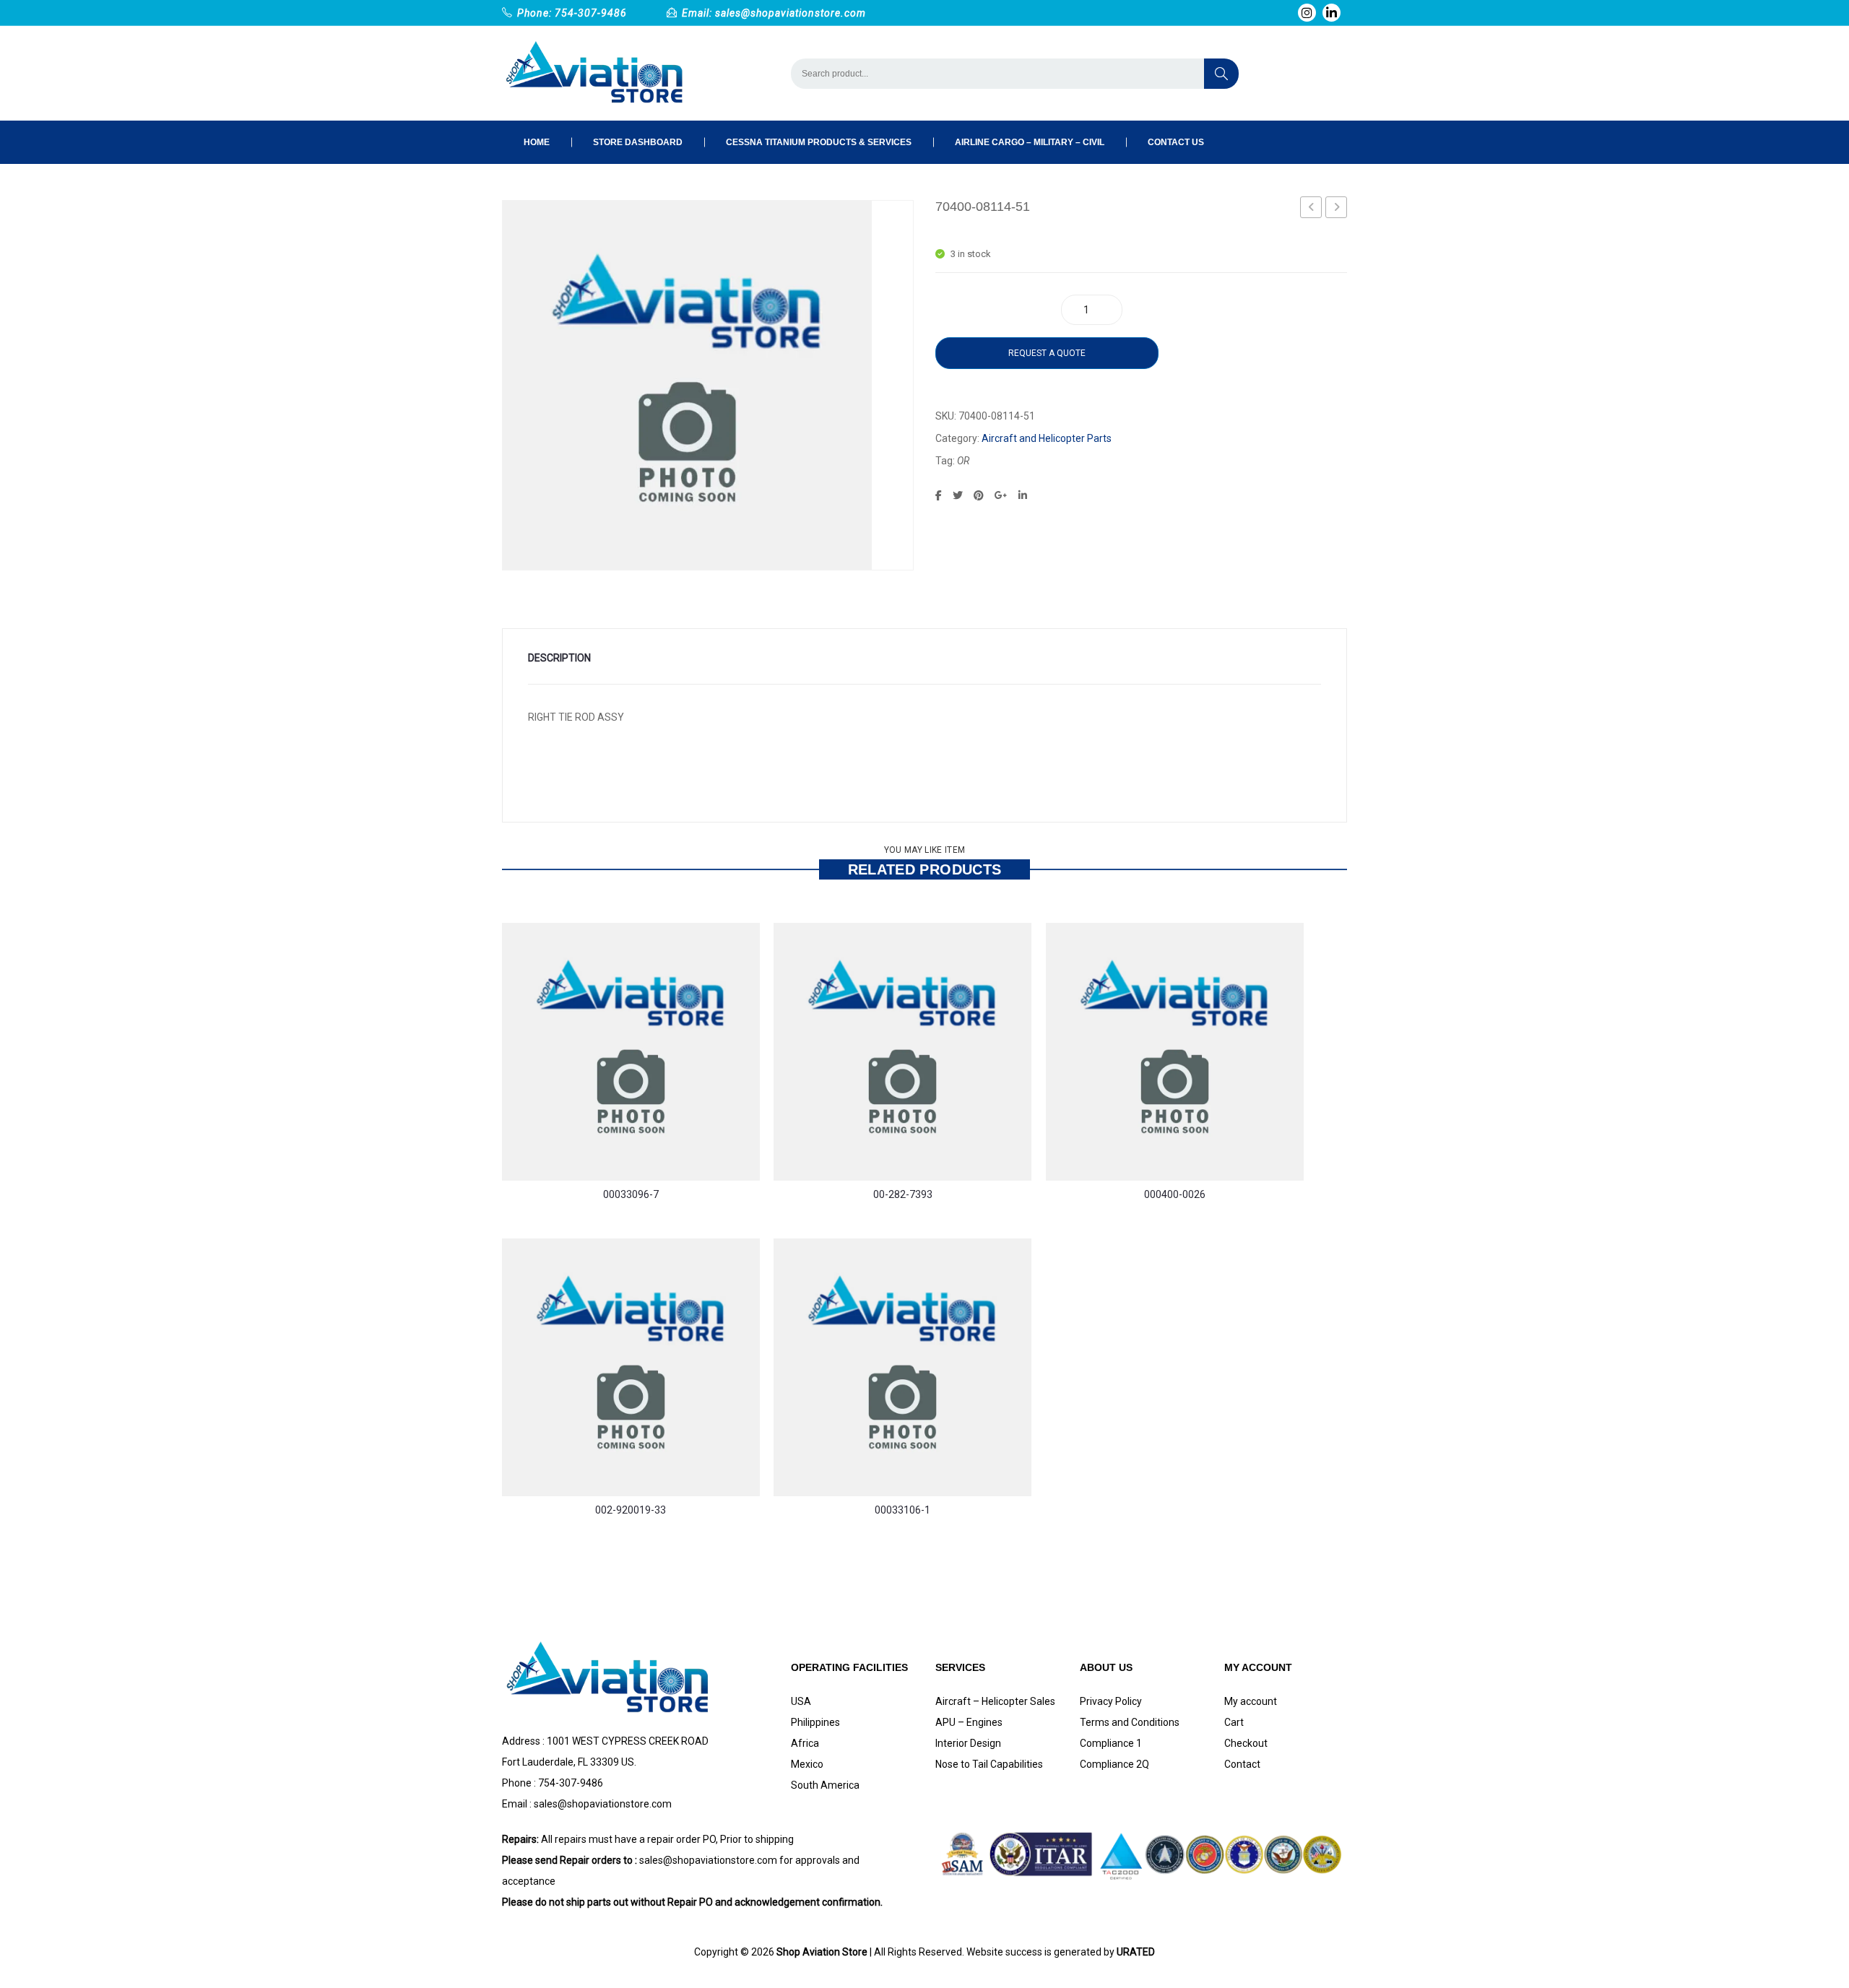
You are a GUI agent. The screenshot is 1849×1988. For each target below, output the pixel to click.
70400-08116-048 (1337, 209)
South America (825, 1785)
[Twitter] (958, 495)
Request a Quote (1047, 353)
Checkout (1246, 1743)
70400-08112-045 (1311, 209)
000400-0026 (1175, 1194)
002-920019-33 (631, 1510)
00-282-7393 (903, 1194)
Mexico (807, 1764)
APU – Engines (969, 1722)
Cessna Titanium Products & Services (819, 142)
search (1221, 74)
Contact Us (1176, 142)
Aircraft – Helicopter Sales (995, 1701)
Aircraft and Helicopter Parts (1047, 438)
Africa (805, 1743)
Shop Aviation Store (822, 1952)
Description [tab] (559, 658)
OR (963, 461)
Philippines (815, 1722)
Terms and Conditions (1130, 1722)
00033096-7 (631, 1194)
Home (537, 142)
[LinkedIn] (1023, 495)
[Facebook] (939, 495)
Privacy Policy (1111, 1701)
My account (1251, 1701)
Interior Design (968, 1743)
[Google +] (1001, 495)
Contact (1242, 1764)
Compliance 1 (1111, 1743)
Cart (1234, 1722)
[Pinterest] (979, 495)
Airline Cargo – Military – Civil (1030, 142)
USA (801, 1701)
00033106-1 (902, 1510)
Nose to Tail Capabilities (989, 1764)
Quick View (523, 1127)
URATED (1136, 1952)
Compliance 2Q (1114, 1764)
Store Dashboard (638, 142)
